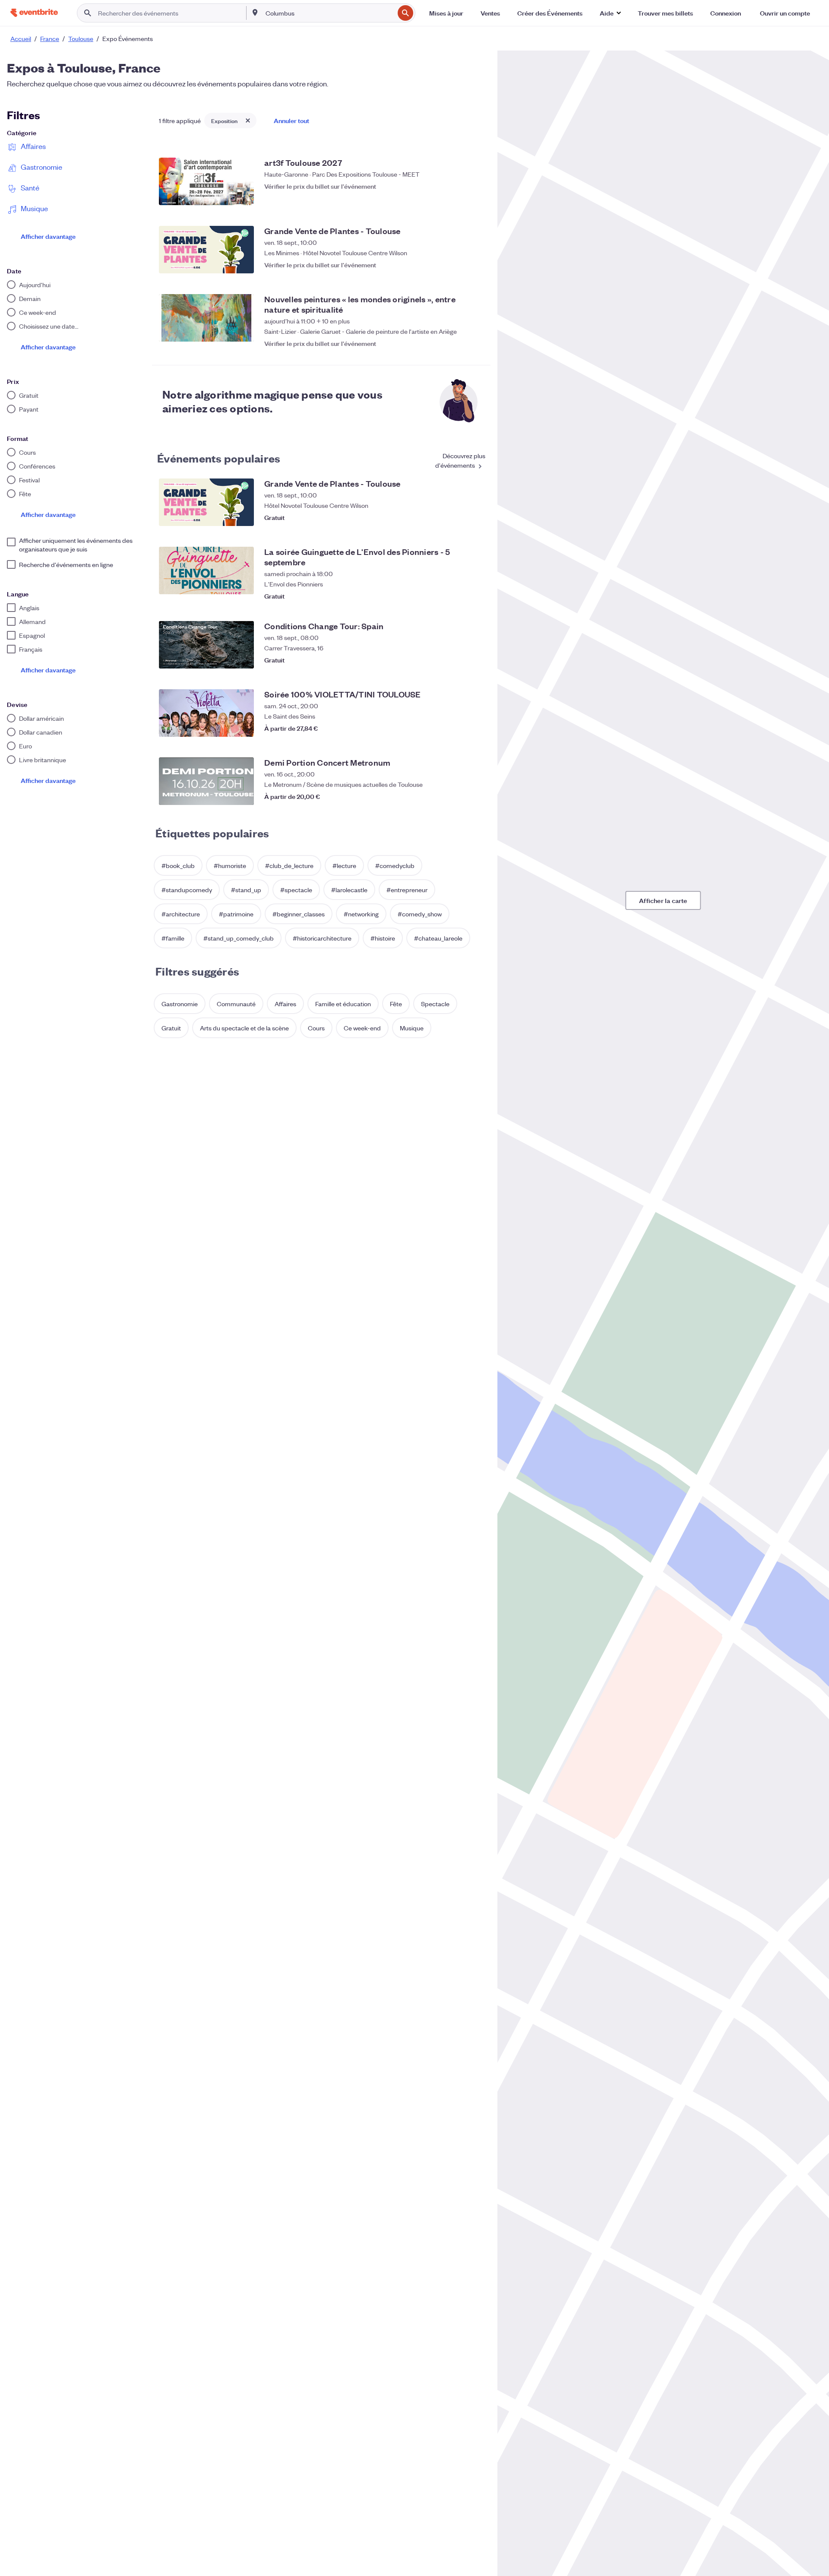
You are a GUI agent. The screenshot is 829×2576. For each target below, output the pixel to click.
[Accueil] (34, 13)
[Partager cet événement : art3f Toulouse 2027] (458, 196)
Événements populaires (219, 458)
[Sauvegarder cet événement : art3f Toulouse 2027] (475, 196)
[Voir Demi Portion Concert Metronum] (206, 781)
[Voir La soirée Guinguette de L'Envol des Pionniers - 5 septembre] (206, 570)
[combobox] (329, 13)
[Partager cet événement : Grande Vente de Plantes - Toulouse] (458, 265)
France (50, 38)
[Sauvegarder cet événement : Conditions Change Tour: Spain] (475, 660)
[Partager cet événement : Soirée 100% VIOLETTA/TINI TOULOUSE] (458, 728)
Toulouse (81, 38)
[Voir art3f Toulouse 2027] (206, 181)
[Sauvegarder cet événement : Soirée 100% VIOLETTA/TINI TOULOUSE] (475, 728)
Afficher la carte (663, 900)
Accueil (21, 38)
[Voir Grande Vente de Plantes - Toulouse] (206, 250)
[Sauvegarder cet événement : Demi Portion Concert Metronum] (475, 796)
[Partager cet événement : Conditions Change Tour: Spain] (458, 660)
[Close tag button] (248, 120)
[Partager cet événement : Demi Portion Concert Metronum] (458, 796)
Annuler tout (291, 120)
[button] (610, 13)
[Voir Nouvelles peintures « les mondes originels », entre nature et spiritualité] (206, 318)
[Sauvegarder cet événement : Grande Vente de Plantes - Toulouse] (475, 265)
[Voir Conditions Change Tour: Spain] (206, 645)
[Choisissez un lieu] (255, 13)
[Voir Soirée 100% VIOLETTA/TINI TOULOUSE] (206, 713)
